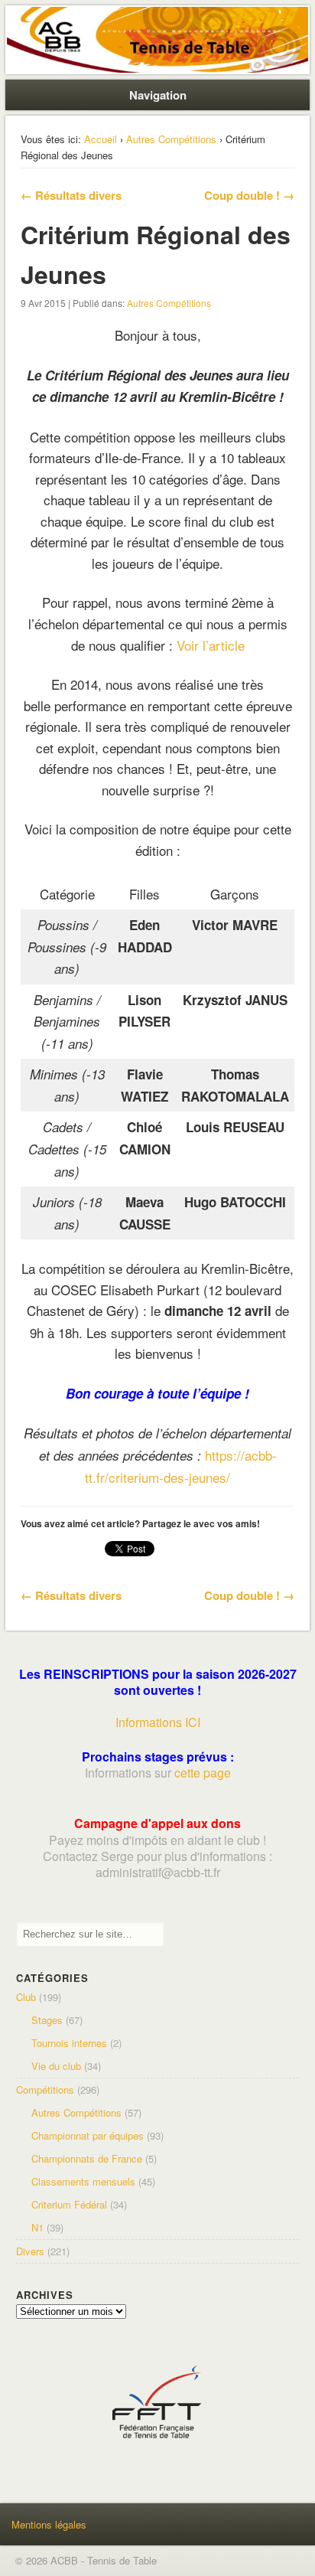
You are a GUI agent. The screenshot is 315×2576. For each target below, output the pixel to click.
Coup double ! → (249, 195)
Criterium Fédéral (69, 2204)
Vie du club (56, 2066)
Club (26, 1997)
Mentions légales (49, 2524)
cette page (203, 1773)
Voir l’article (211, 645)
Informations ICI (158, 1722)
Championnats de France (87, 2158)
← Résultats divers (71, 195)
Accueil (101, 139)
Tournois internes (69, 2043)
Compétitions (45, 2090)
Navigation (158, 95)
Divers (30, 2251)
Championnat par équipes (88, 2135)
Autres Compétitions (171, 139)
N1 (37, 2227)
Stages (47, 2020)
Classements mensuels (83, 2181)
